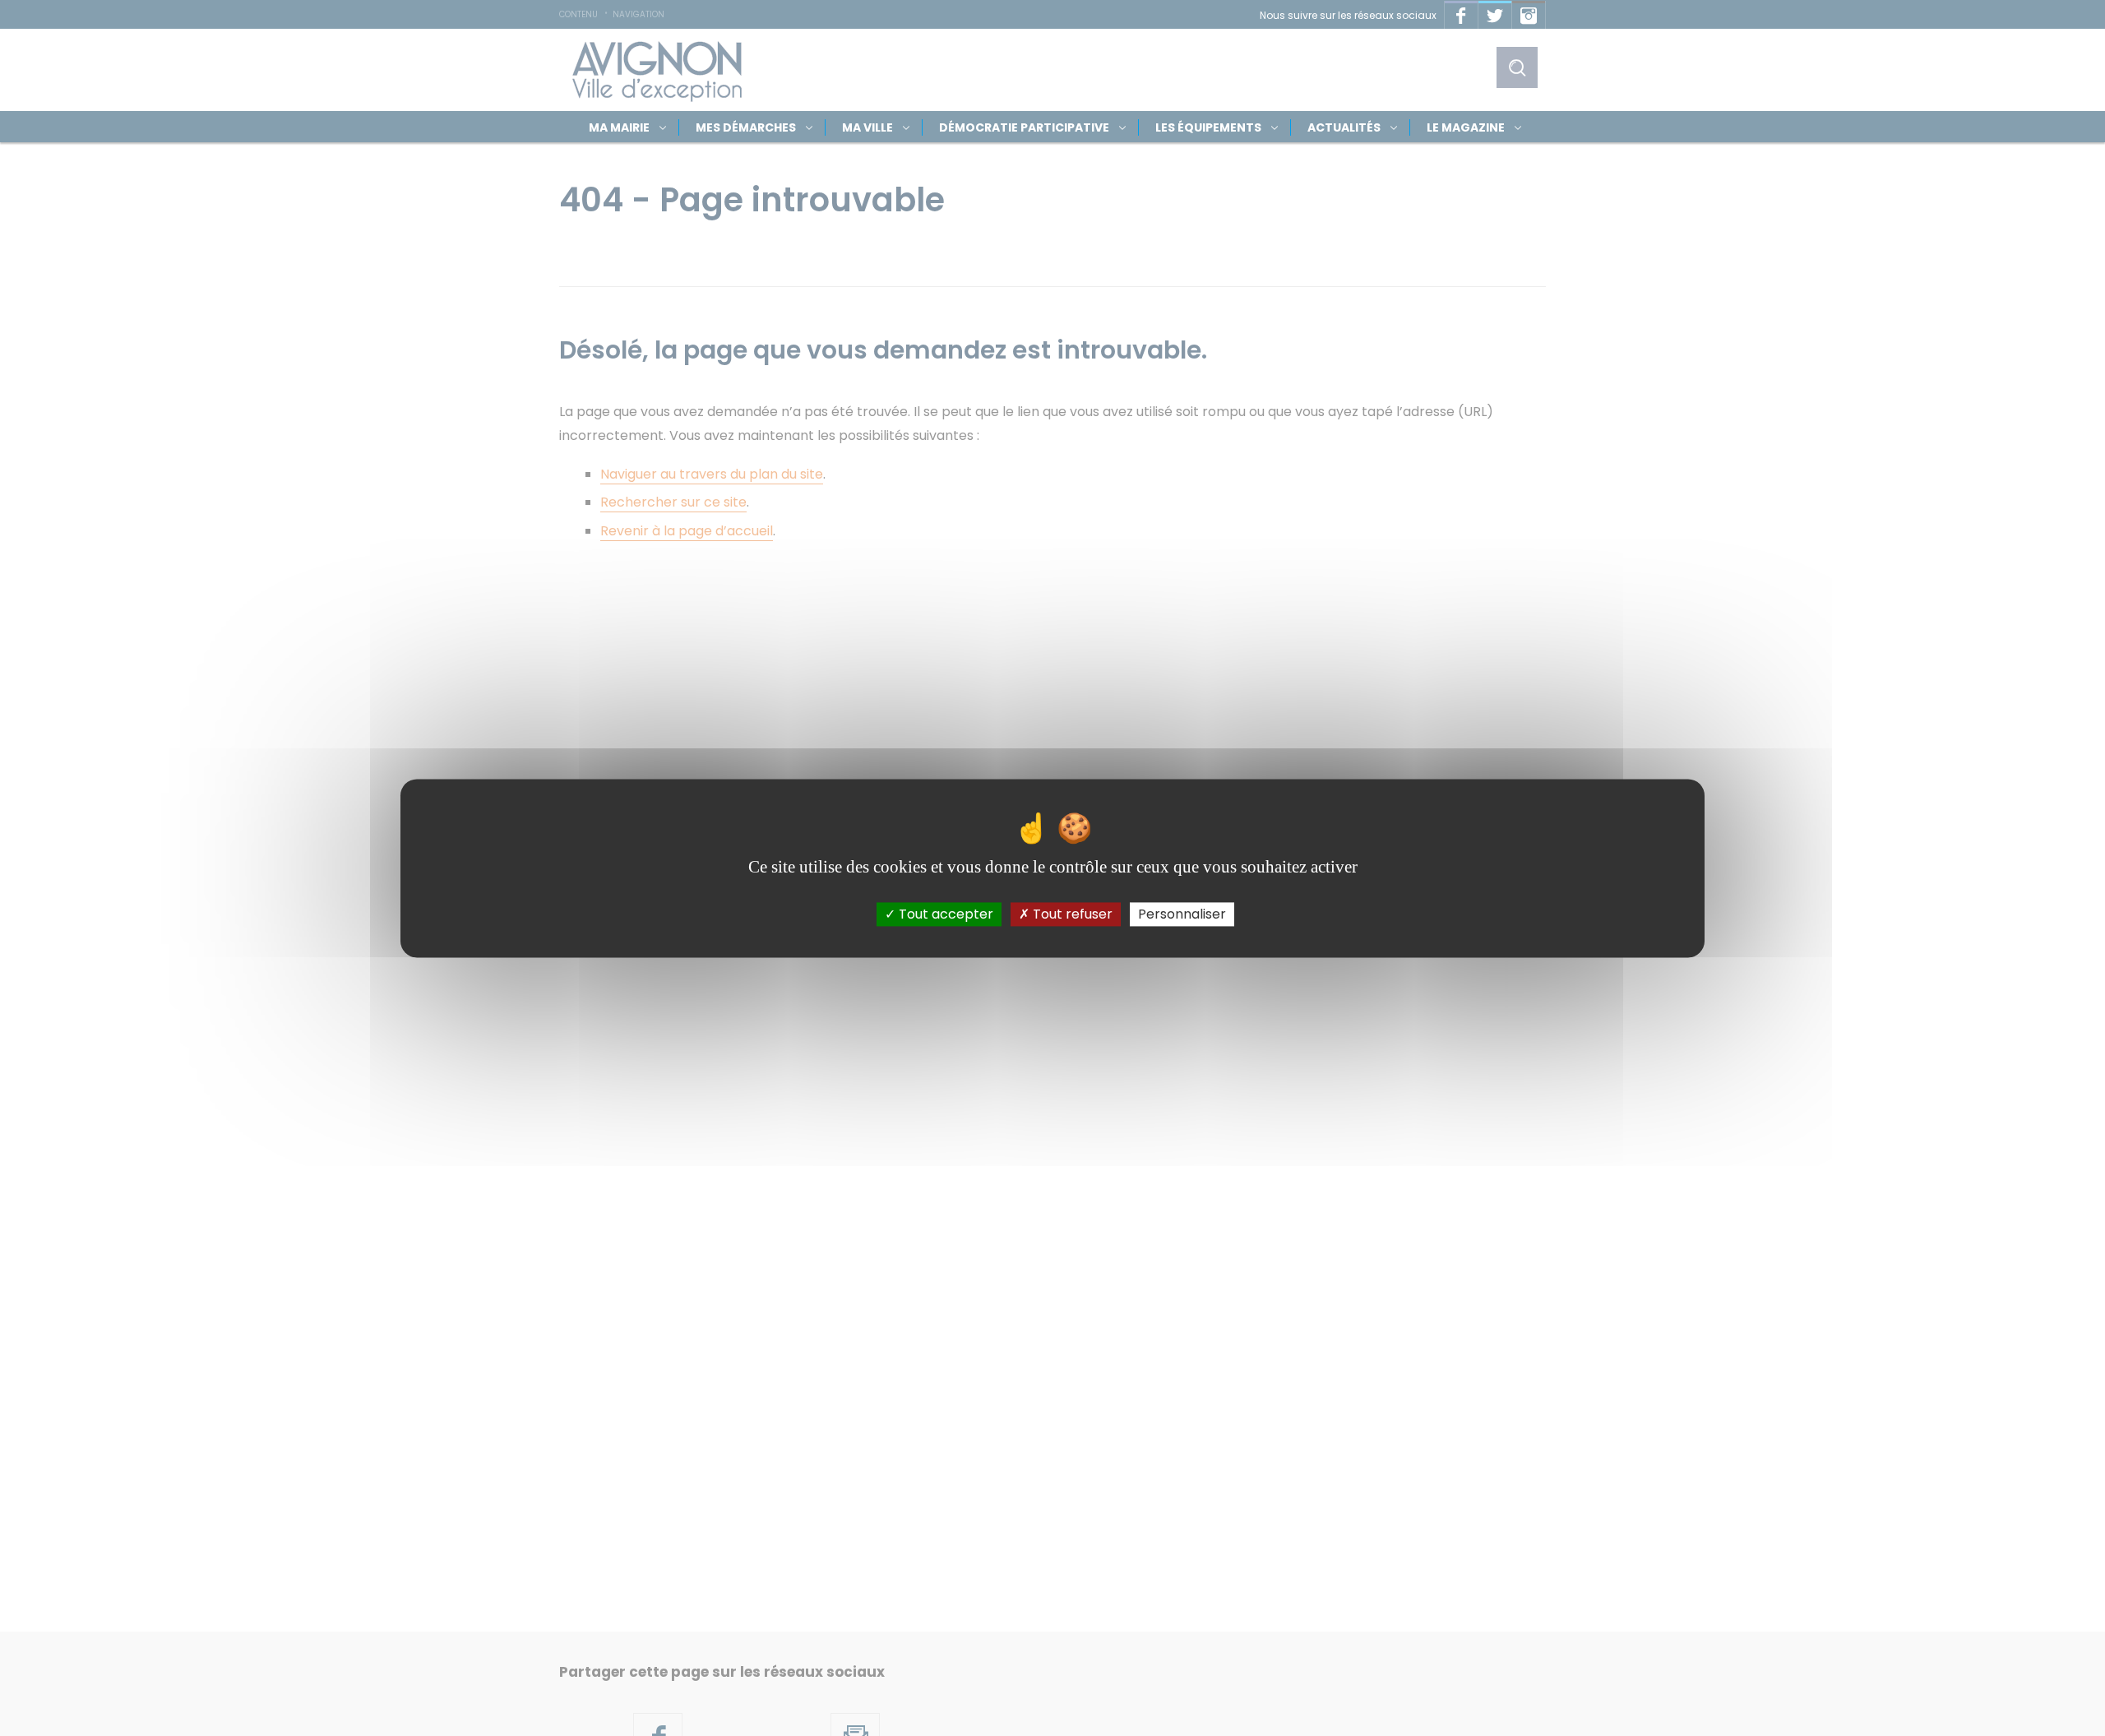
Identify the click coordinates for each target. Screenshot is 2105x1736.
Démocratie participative (1024, 127)
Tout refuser (1071, 914)
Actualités (1344, 127)
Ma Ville (867, 127)
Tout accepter (944, 914)
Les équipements (1208, 127)
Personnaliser (1182, 914)
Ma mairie (619, 127)
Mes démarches (746, 127)
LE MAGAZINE (1466, 127)
